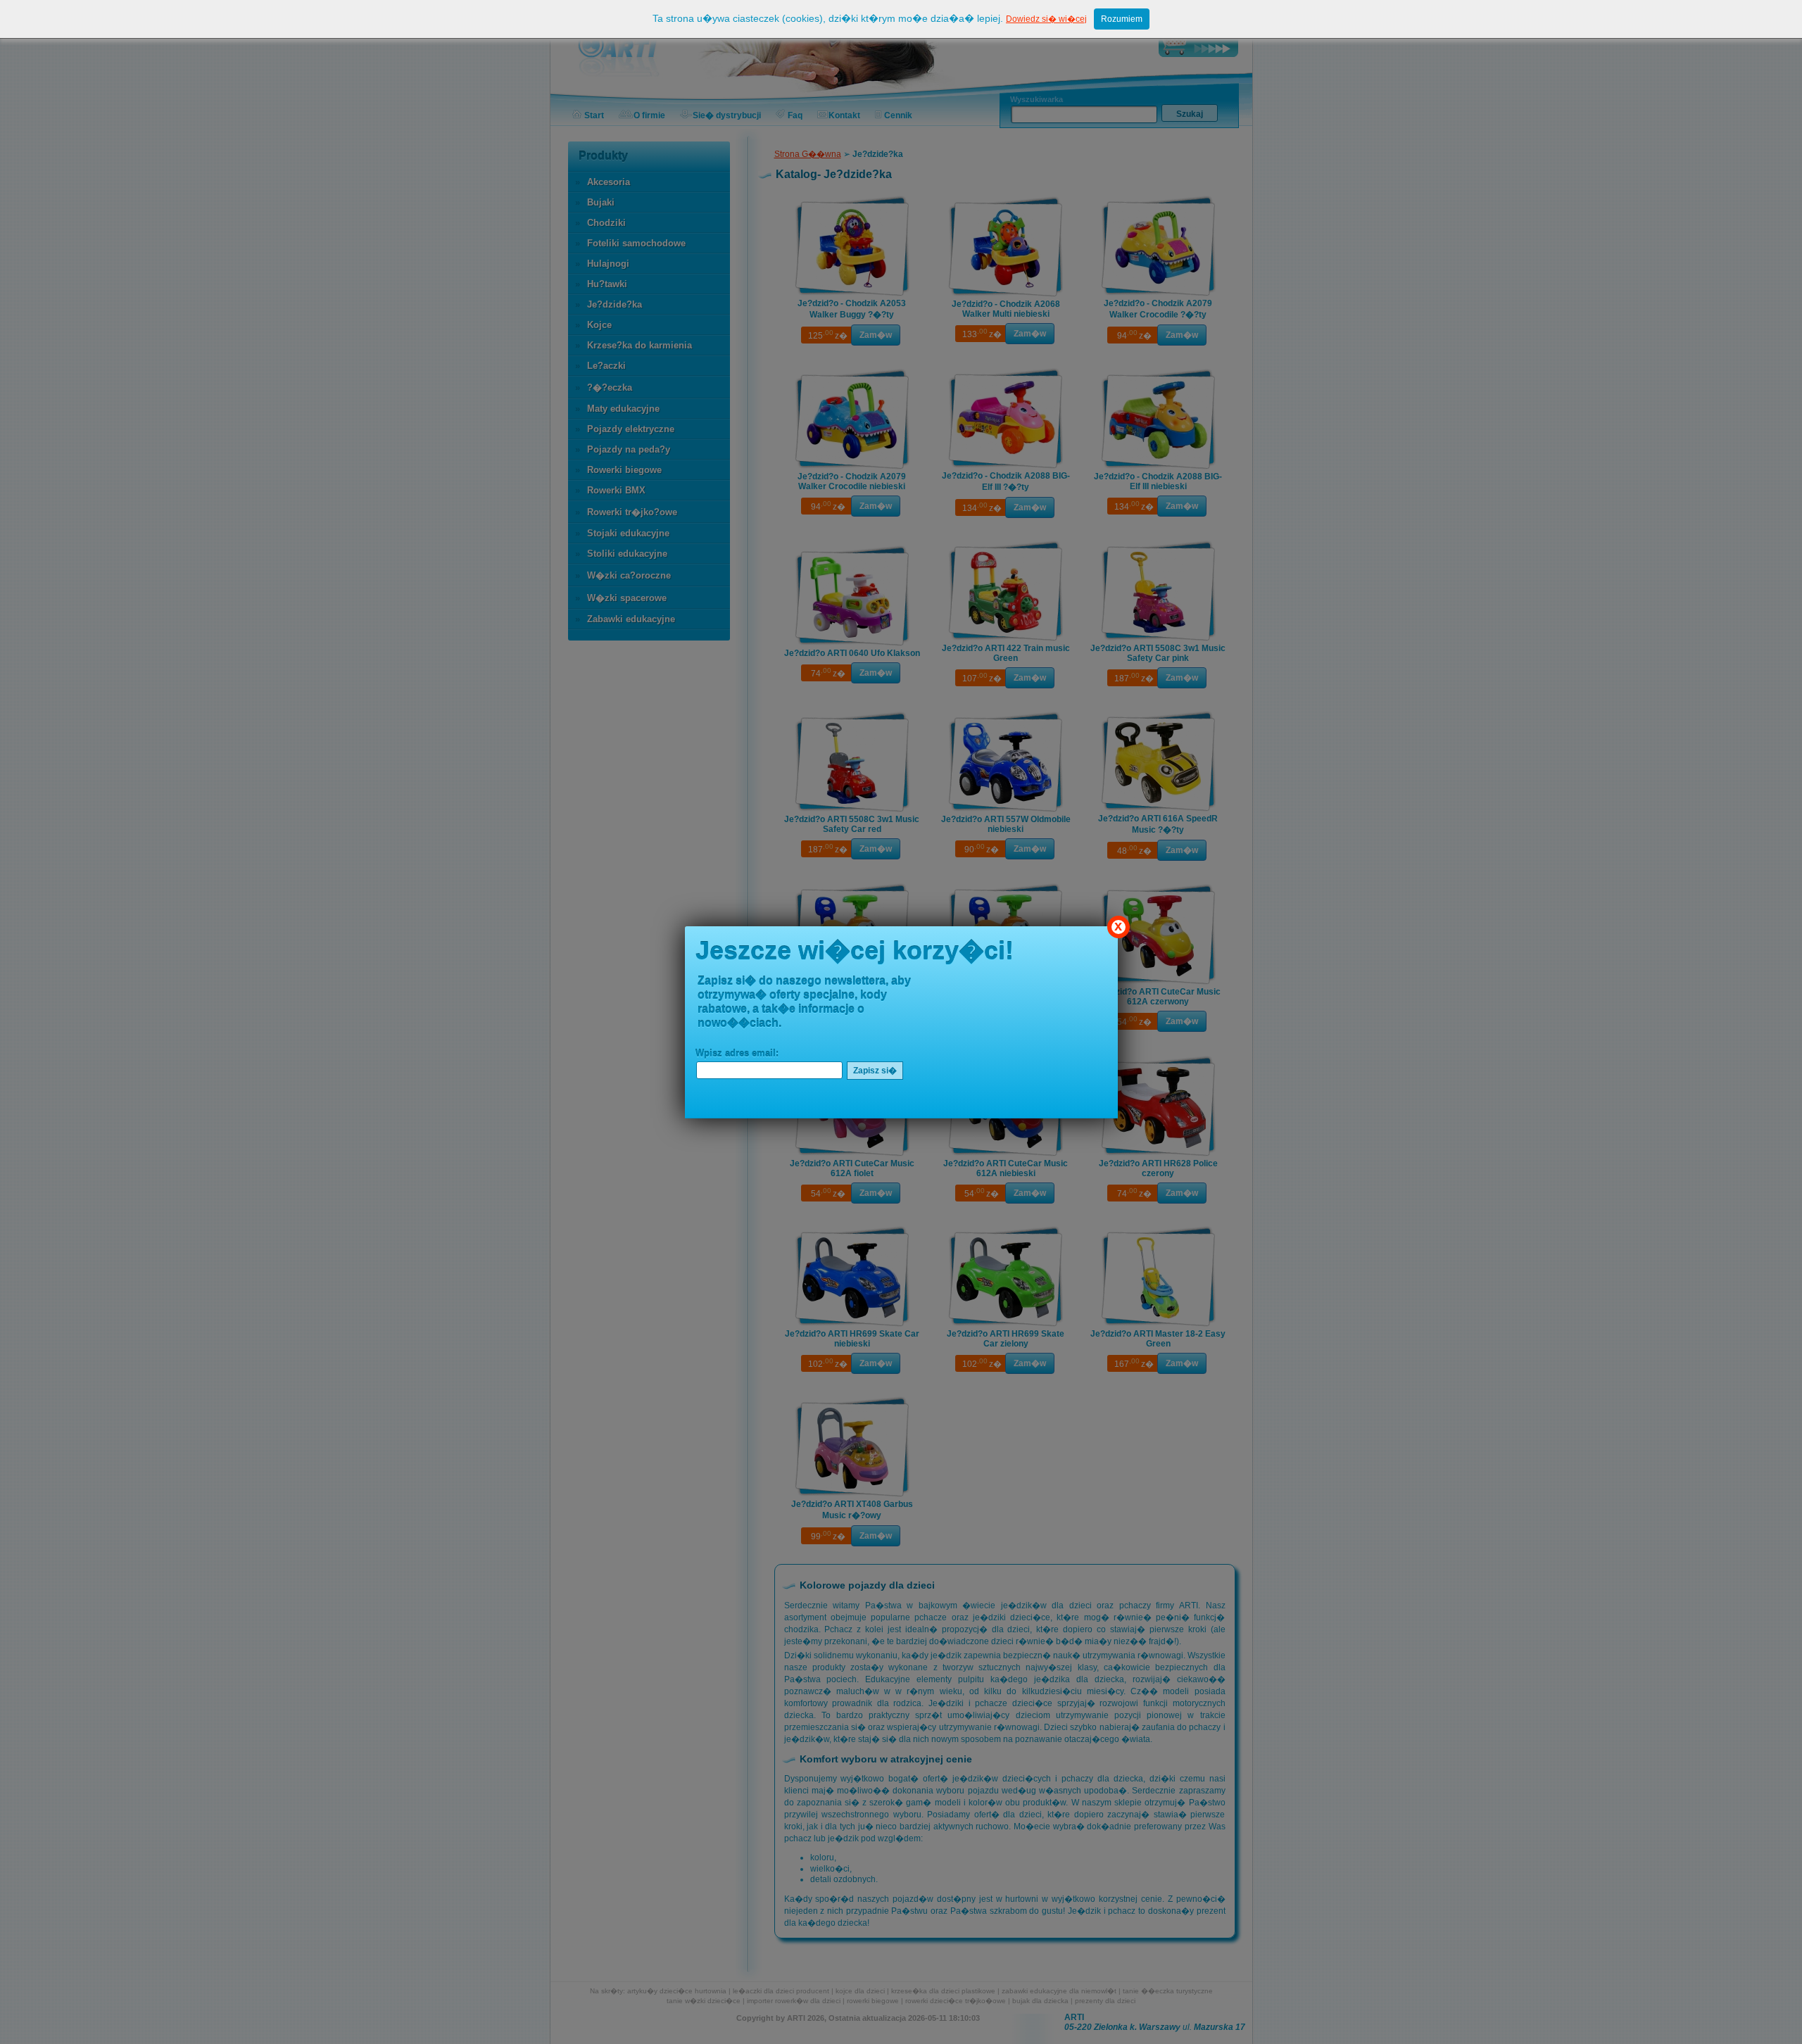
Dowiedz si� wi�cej (1046, 19)
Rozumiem (1122, 19)
